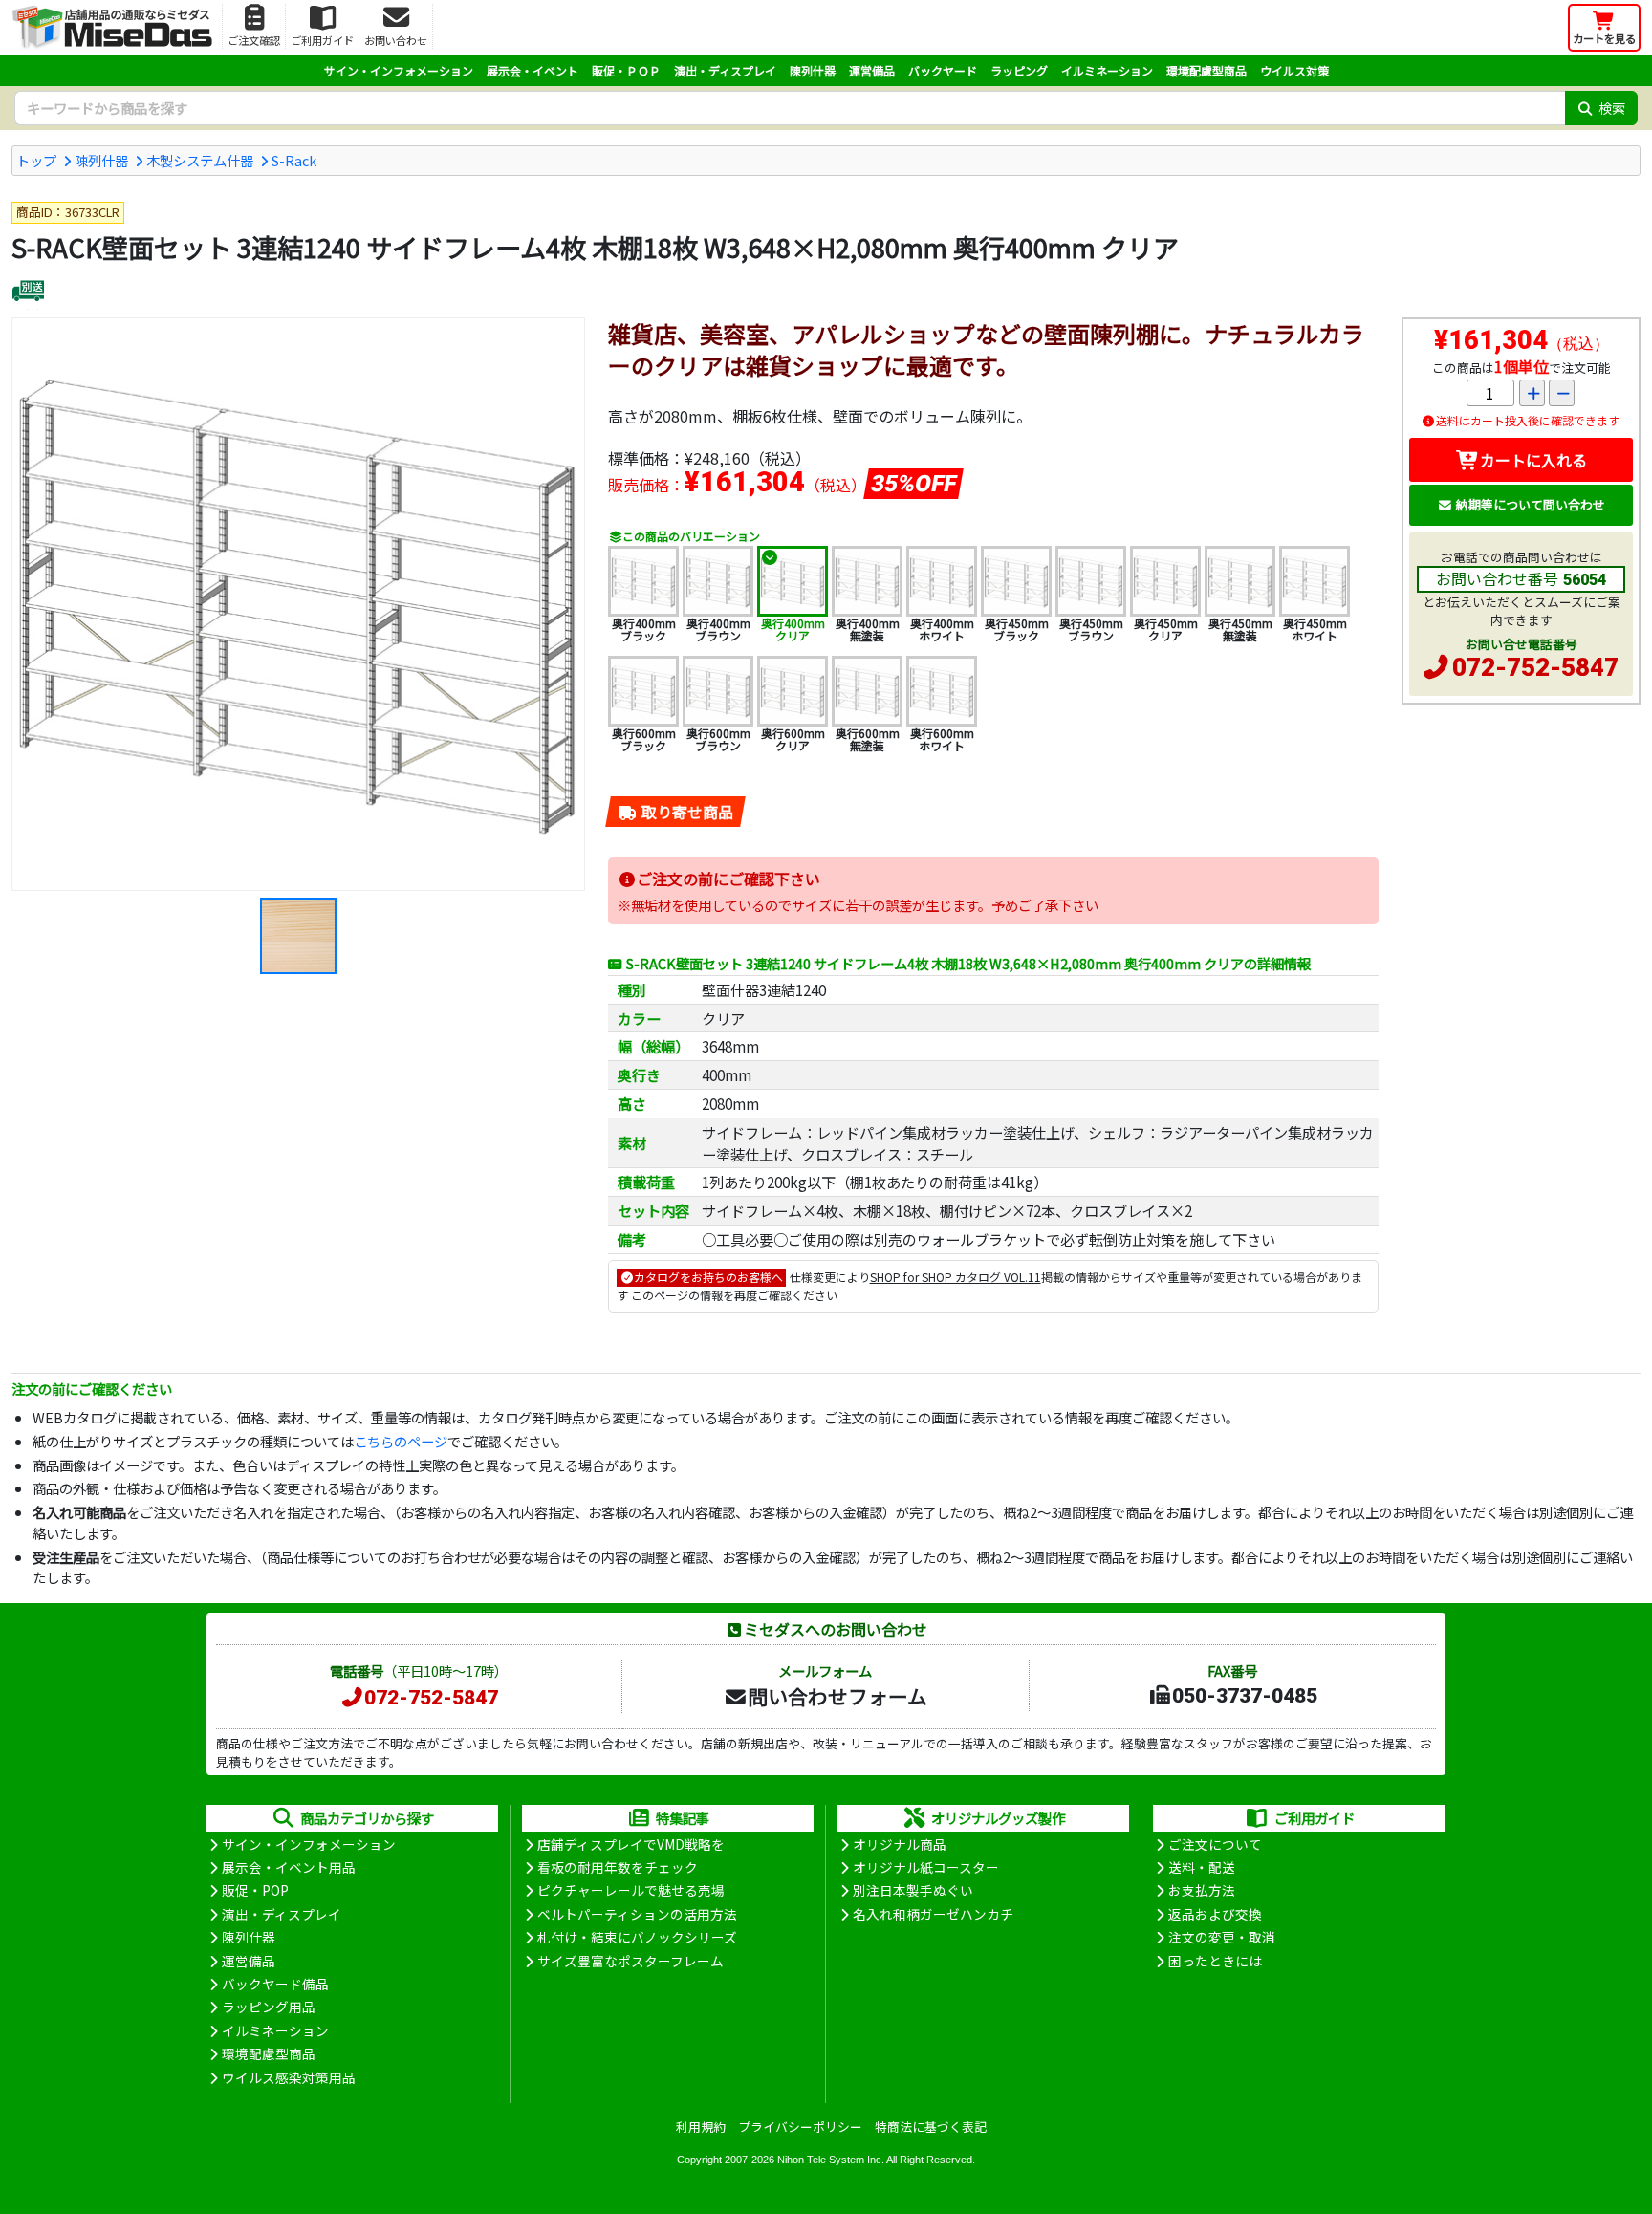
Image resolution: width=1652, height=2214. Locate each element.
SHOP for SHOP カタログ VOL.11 (956, 1277)
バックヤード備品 (275, 1984)
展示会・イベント (533, 70)
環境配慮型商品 (1206, 70)
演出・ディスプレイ (725, 70)
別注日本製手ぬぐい (913, 1890)
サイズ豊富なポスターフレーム (630, 1961)
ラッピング (1019, 70)
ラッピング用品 (269, 2007)
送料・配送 (1202, 1867)
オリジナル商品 (900, 1844)
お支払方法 (1202, 1890)
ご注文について (1215, 1844)
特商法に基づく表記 (931, 2127)
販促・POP (255, 1890)
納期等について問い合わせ (1531, 504)
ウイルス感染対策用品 (289, 2077)
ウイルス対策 (1294, 70)
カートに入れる (1533, 460)
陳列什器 (813, 70)
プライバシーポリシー (800, 2127)
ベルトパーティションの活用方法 (637, 1914)
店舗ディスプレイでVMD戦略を (631, 1844)
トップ (36, 160)
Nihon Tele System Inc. (831, 2160)
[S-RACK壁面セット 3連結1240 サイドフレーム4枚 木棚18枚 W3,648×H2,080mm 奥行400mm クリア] (298, 604)
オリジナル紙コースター (926, 1867)
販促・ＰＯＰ (626, 70)
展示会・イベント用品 (289, 1867)
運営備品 (872, 70)
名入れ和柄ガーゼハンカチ (933, 1914)
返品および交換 (1215, 1914)
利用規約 (701, 2127)
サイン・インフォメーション (399, 70)
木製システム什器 (200, 160)
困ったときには (1215, 1961)
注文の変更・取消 (1222, 1937)
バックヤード (943, 70)
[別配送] (28, 293)
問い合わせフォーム (837, 1696)
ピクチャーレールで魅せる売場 (631, 1890)
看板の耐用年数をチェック (618, 1867)
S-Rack (294, 160)
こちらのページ (401, 1441)
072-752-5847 (1535, 667)
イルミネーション (1107, 70)
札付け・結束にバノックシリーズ (637, 1937)
